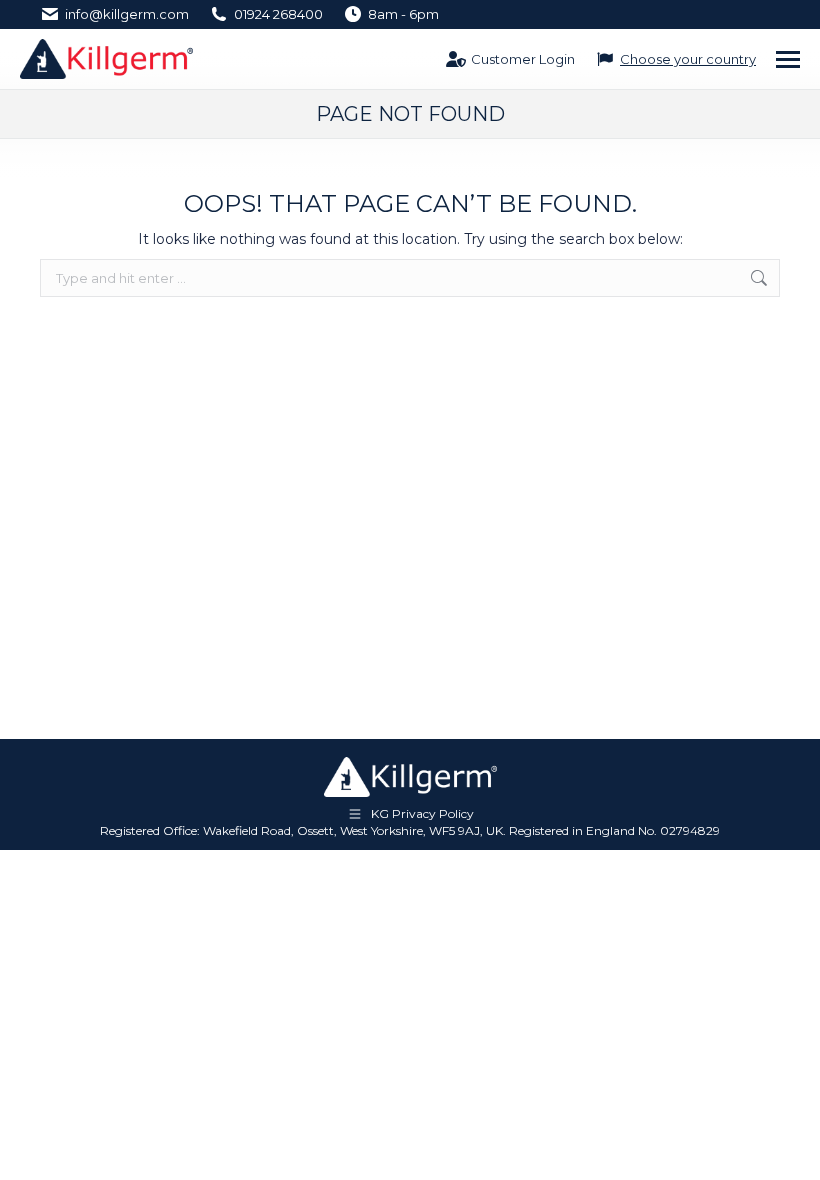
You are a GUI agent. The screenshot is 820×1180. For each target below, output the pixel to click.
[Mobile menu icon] (788, 59)
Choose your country (688, 59)
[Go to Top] (790, 1150)
